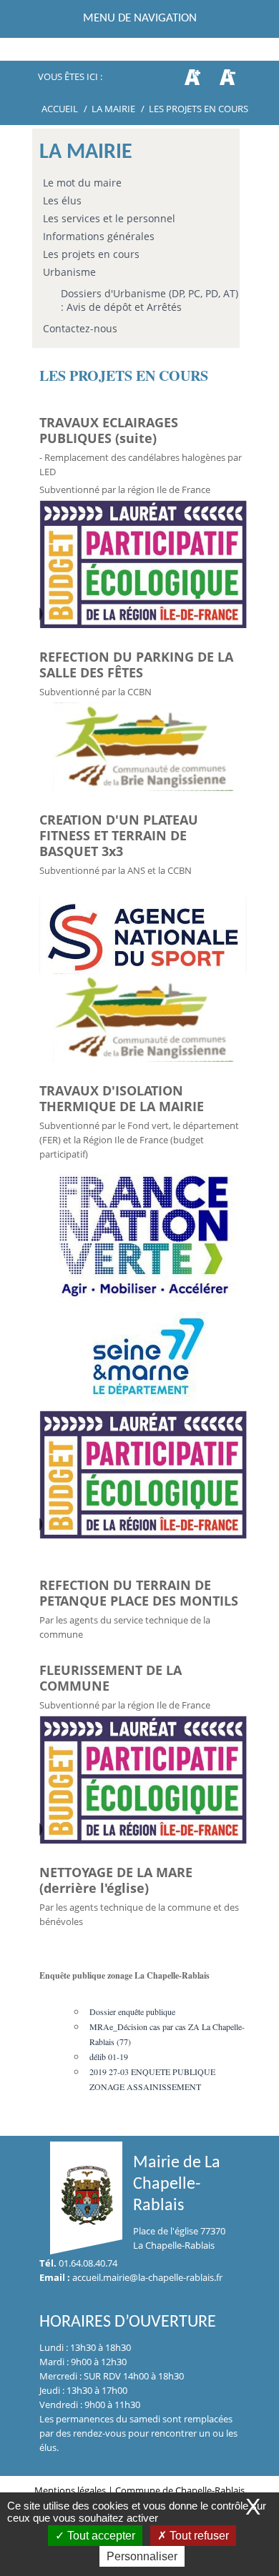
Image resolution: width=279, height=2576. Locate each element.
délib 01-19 (109, 2057)
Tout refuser (198, 2536)
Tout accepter (100, 2536)
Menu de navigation (140, 18)
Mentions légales (71, 2490)
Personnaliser (142, 2556)
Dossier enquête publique (132, 2011)
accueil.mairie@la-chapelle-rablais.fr (147, 2277)
